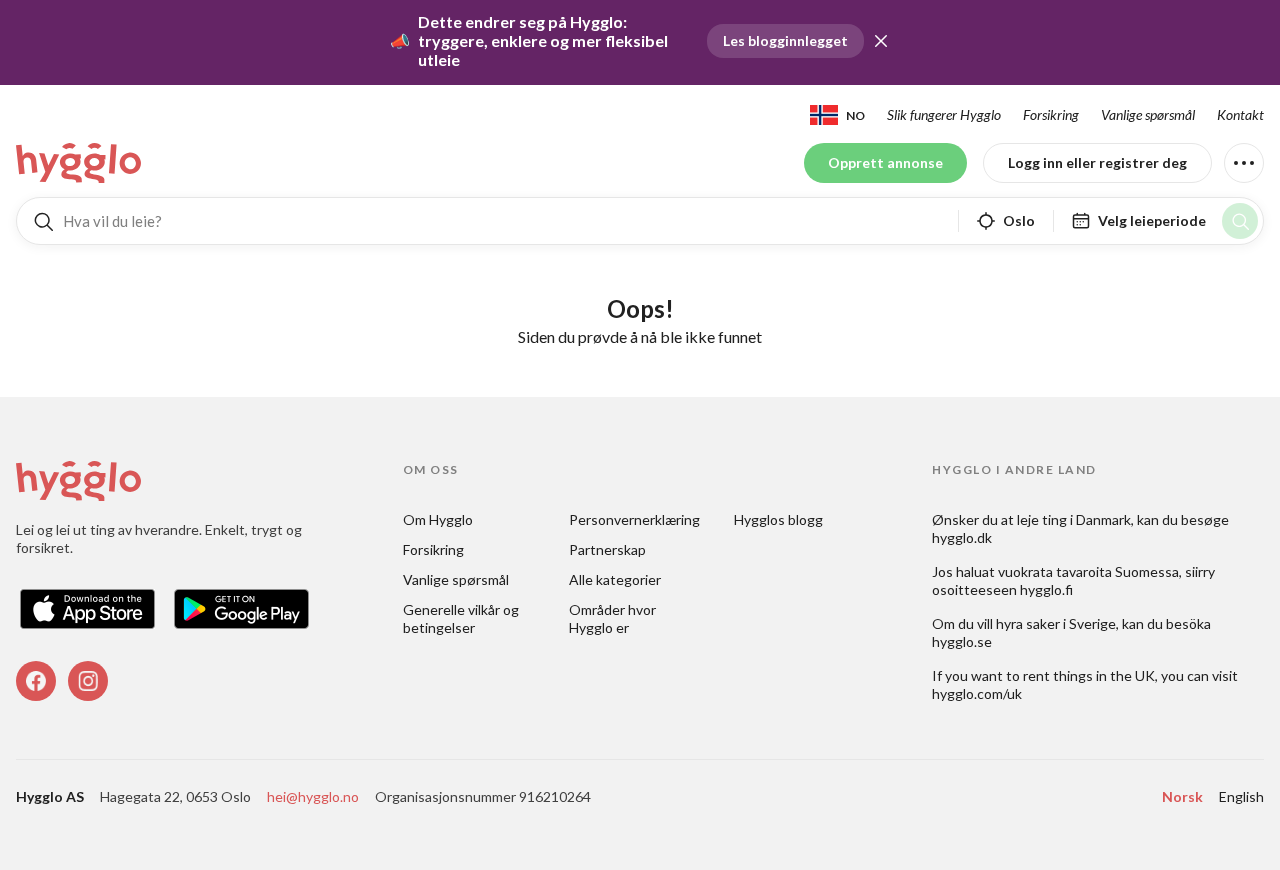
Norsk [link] (1182, 796)
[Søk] (1240, 221)
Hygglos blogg (778, 519)
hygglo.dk (962, 537)
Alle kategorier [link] (615, 579)
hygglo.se (962, 641)
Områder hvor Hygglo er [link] (614, 618)
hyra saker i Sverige (1056, 623)
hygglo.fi (1046, 589)
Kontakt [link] (1240, 114)
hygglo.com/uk (977, 693)
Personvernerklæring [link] (634, 519)
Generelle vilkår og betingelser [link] (462, 618)
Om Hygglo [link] (438, 519)
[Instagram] (88, 681)
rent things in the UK (1089, 675)
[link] (80, 163)
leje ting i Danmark (1074, 519)
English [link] (1241, 796)
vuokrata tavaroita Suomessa (1088, 571)
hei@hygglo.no (313, 796)
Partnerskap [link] (607, 549)
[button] (881, 41)
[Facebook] (36, 681)
